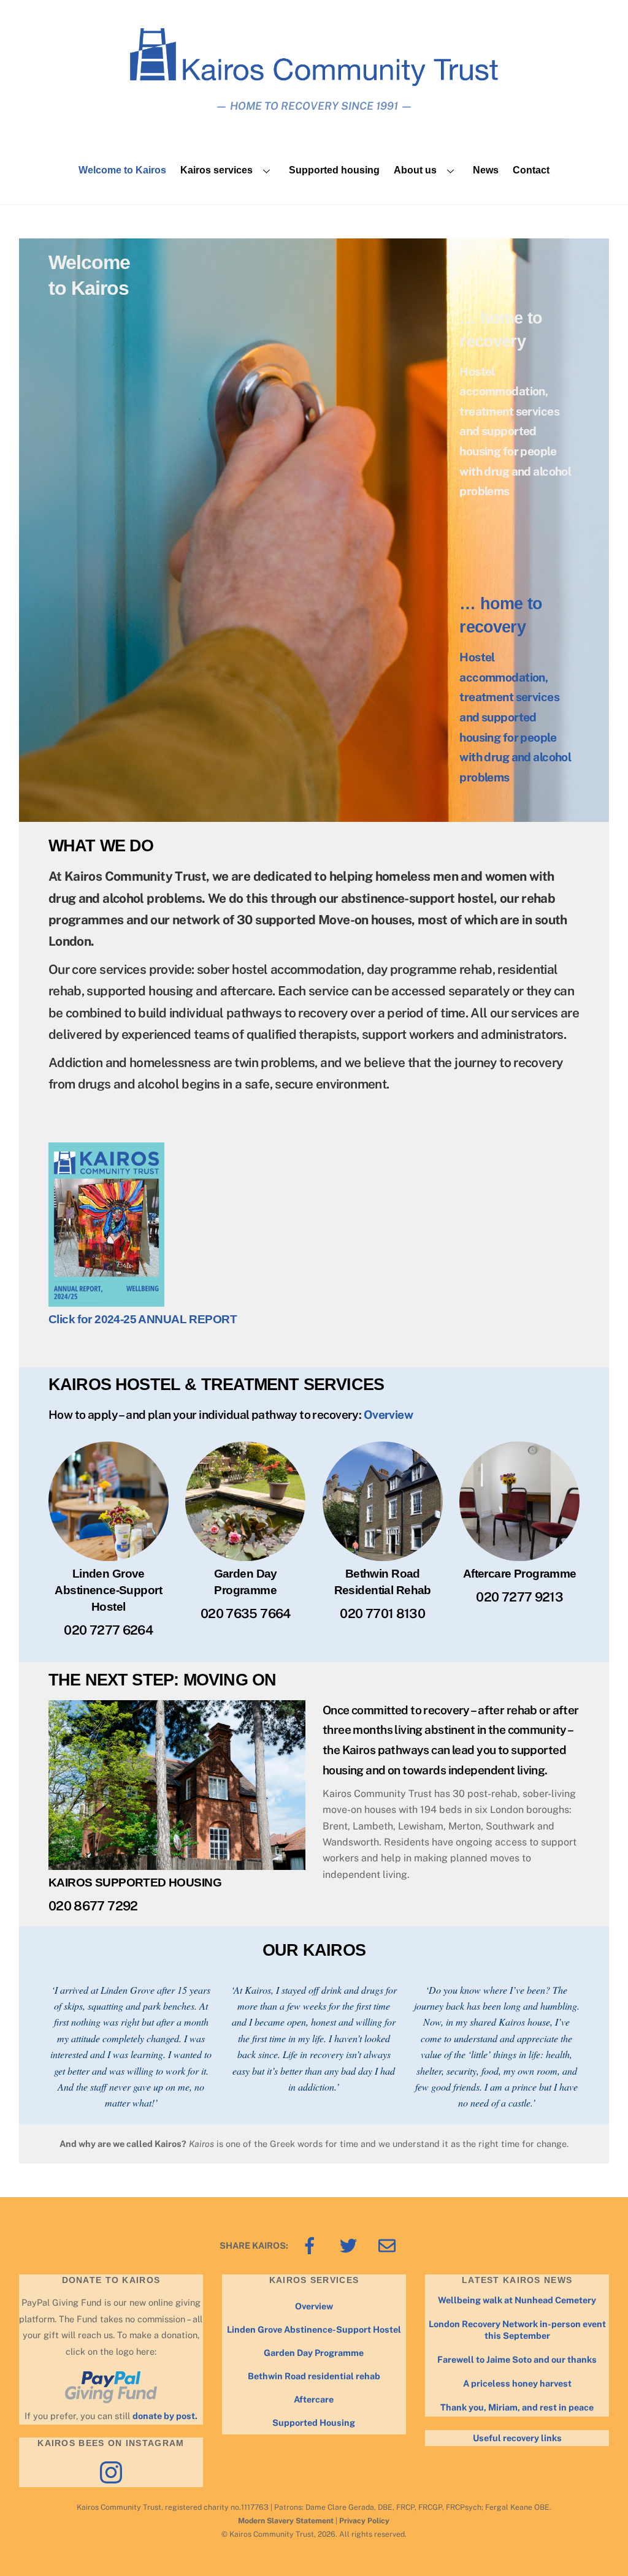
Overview (388, 1415)
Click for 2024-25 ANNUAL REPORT (143, 1319)
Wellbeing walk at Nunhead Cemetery (517, 2300)
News (486, 170)
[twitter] (350, 2245)
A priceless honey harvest (517, 2383)
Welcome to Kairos (122, 170)
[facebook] (312, 2245)
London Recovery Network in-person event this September (517, 2330)
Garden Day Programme (314, 2353)
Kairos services (216, 170)
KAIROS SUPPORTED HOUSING (135, 1883)
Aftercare (314, 2399)
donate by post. (165, 2416)
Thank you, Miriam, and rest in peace (517, 2407)
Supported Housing (314, 2422)
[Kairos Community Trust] (314, 81)
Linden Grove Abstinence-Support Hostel (314, 2329)
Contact (531, 170)
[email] (389, 2245)
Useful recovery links (517, 2438)
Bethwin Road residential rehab (314, 2376)
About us (415, 170)
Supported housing (334, 170)
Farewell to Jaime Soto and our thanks (517, 2359)
